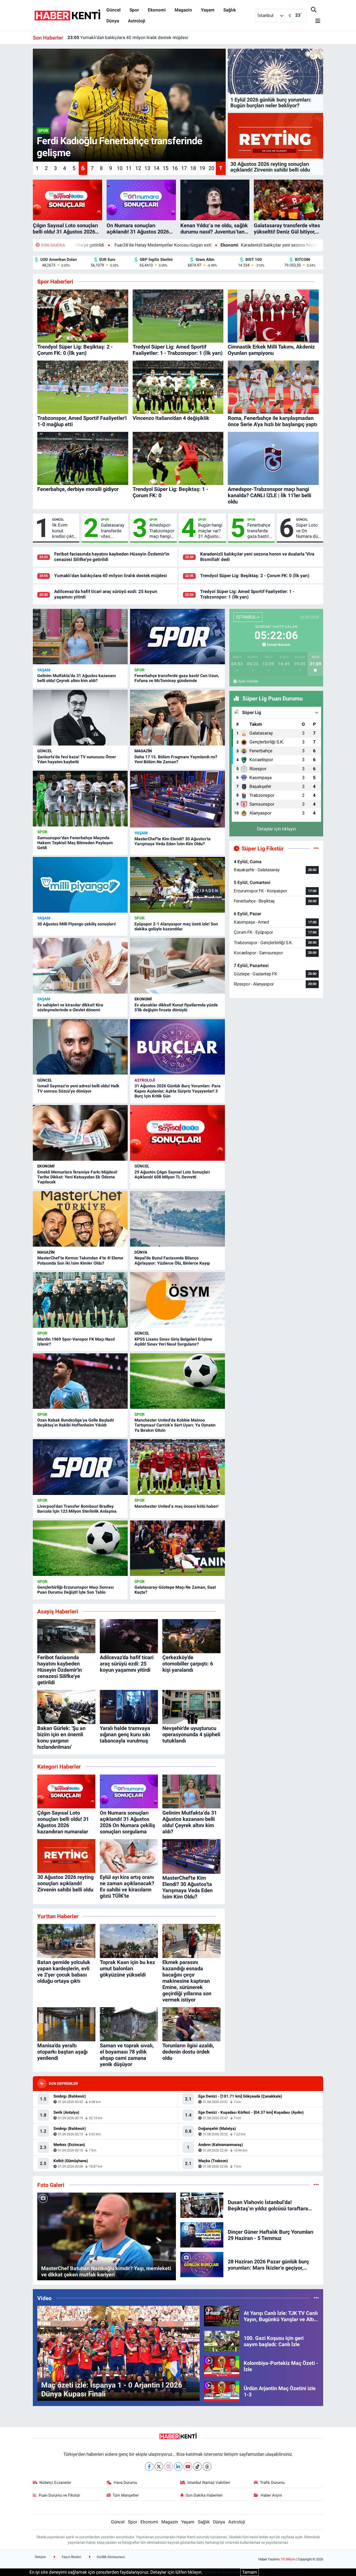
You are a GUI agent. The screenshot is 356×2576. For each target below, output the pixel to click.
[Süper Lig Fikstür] (316, 848)
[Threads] (207, 2467)
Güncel (113, 10)
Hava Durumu (125, 2483)
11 (129, 168)
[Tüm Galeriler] (316, 2185)
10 (120, 168)
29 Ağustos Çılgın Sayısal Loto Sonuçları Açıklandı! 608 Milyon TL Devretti (172, 1175)
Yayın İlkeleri (71, 2557)
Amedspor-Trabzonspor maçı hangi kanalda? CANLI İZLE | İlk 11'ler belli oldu (162, 531)
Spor (134, 10)
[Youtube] (188, 2467)
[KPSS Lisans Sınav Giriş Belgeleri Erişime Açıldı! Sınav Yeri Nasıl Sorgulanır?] (177, 1300)
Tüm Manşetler (126, 2495)
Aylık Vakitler (248, 681)
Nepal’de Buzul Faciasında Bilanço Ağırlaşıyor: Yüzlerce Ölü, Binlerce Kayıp (172, 1260)
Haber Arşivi (271, 2495)
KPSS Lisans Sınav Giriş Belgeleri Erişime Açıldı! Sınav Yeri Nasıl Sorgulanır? (173, 1342)
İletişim (40, 2557)
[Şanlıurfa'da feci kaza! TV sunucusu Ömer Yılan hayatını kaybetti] (80, 718)
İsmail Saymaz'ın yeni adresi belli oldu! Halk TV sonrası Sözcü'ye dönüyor (78, 1088)
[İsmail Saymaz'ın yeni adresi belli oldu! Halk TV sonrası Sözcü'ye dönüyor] (80, 1047)
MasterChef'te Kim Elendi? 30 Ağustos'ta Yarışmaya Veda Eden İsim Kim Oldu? (173, 841)
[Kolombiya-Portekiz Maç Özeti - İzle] (222, 2366)
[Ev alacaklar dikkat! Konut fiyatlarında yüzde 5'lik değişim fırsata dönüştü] (177, 966)
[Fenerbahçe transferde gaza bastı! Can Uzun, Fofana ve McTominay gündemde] (177, 637)
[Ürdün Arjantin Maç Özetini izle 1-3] (222, 2391)
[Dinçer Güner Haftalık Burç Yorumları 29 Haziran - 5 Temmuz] (202, 2234)
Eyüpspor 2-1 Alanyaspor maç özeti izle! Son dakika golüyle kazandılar (176, 926)
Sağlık (230, 10)
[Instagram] (168, 2467)
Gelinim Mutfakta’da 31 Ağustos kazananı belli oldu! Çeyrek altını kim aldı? (76, 678)
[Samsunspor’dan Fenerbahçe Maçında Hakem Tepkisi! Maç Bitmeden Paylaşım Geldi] (80, 799)
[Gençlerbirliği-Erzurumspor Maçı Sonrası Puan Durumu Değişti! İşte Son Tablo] (80, 1548)
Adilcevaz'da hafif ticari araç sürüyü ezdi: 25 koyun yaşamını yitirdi (138, 37)
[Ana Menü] (316, 21)
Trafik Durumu (272, 2483)
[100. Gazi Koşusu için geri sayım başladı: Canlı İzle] (222, 2341)
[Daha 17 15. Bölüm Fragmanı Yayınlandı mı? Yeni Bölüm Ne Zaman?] (177, 718)
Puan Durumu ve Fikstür (59, 2495)
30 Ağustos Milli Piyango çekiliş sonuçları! (76, 924)
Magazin (183, 10)
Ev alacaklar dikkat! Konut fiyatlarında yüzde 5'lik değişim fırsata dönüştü (176, 1007)
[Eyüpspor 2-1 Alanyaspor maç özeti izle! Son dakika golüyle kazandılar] (177, 885)
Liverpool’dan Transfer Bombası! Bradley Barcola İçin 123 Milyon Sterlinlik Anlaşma (77, 1509)
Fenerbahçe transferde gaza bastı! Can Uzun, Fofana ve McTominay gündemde (259, 531)
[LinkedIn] (178, 2467)
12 (138, 168)
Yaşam (208, 10)
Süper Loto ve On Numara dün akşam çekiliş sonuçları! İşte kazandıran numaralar (308, 531)
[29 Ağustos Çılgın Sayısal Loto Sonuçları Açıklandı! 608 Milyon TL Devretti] (177, 1133)
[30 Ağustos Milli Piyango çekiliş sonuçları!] (80, 885)
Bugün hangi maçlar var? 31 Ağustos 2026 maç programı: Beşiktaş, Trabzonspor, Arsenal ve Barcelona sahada (211, 531)
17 (184, 168)
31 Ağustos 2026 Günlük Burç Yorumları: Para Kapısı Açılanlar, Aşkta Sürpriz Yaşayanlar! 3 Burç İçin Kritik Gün (177, 1091)
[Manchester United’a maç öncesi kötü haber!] (177, 1467)
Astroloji (137, 21)
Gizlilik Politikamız (221, 2572)
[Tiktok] (197, 2467)
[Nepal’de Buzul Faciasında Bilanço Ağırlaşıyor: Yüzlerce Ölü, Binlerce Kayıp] (177, 1219)
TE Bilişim (288, 2559)
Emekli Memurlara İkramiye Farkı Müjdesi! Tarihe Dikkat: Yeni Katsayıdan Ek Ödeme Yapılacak (77, 1177)
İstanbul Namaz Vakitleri (209, 2483)
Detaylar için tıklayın (276, 829)
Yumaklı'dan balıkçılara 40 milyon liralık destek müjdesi (111, 576)
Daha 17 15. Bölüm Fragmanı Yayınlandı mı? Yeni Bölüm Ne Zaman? (176, 759)
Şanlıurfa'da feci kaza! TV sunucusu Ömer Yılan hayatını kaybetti (77, 759)
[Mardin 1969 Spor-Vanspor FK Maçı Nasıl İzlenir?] (80, 1300)
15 (165, 168)
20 (211, 168)
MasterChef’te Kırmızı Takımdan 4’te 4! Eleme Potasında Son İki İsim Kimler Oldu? (80, 1260)
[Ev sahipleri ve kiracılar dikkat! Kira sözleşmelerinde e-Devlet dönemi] (80, 966)
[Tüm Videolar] (316, 2298)
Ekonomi (157, 10)
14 (156, 168)
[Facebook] (149, 2467)
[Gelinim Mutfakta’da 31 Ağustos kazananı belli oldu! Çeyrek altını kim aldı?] (80, 637)
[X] (159, 2467)
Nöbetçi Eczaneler (55, 2483)
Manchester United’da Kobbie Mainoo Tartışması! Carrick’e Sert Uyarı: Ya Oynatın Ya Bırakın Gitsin (175, 1425)
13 (147, 168)
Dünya (113, 21)
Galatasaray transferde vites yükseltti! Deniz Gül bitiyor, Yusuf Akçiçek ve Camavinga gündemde (113, 531)
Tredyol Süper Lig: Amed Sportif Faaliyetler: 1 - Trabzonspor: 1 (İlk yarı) (247, 594)
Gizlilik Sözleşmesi (110, 2557)
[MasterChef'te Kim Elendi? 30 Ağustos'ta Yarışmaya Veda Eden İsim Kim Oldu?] (177, 799)
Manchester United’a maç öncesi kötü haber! (176, 1506)
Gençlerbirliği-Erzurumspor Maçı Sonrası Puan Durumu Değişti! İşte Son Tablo (75, 1590)
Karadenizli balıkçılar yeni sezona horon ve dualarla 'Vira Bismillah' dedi (181, 245)
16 (175, 168)
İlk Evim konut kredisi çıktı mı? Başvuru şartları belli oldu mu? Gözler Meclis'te (64, 531)
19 (202, 168)
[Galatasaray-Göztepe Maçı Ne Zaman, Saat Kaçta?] (177, 1548)
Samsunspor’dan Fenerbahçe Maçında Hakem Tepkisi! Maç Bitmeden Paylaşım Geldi (75, 843)
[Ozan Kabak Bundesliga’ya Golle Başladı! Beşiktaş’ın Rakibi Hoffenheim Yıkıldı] (80, 1381)
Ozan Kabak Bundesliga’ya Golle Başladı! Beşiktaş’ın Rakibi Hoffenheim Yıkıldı (76, 1423)
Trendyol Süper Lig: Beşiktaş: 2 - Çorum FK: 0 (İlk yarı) (255, 576)
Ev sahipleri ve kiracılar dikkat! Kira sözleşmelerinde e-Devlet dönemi (70, 1007)
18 (193, 168)
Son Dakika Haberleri (204, 2495)
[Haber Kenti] (67, 15)
